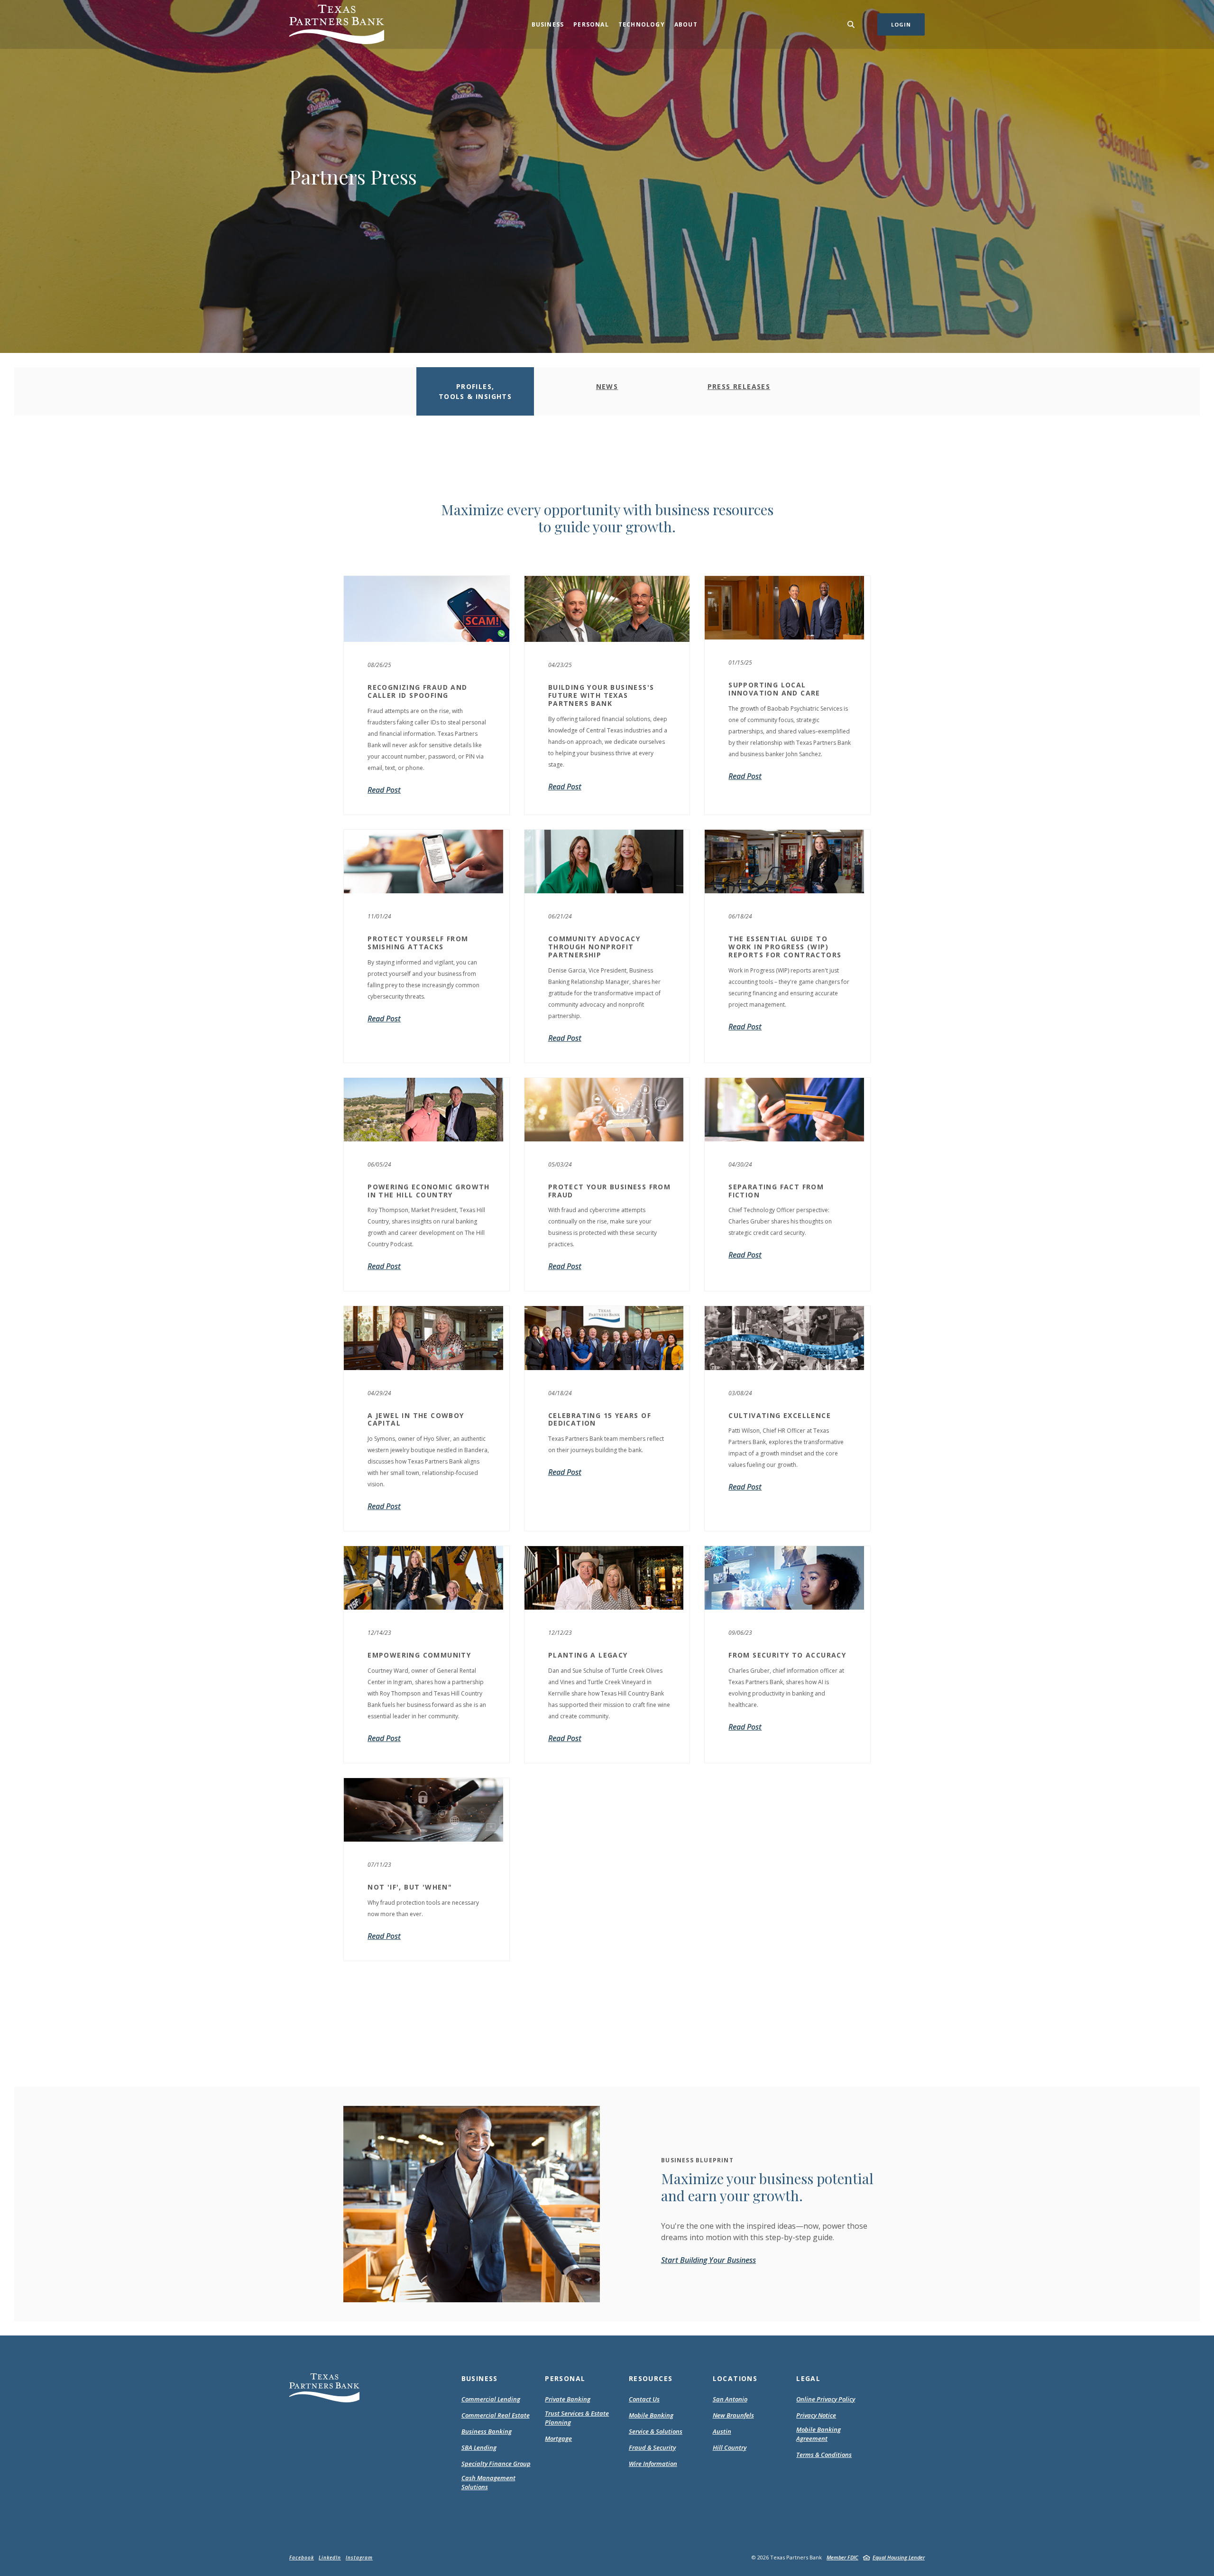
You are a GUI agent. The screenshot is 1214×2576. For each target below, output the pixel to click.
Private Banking (568, 2399)
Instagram (359, 2557)
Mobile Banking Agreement (824, 2434)
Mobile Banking (651, 2415)
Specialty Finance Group (496, 2464)
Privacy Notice (816, 2416)
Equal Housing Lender (899, 2557)
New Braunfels (733, 2415)
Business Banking (487, 2431)
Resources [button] (651, 2378)
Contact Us (644, 2399)
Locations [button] (735, 2378)
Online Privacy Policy (826, 2400)
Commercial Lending (491, 2399)
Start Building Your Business (708, 2260)
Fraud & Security (652, 2447)
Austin (722, 2431)
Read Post (745, 1027)
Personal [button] (591, 24)
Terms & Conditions (824, 2455)
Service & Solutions (656, 2431)
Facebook (302, 2557)
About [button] (686, 24)
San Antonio (730, 2399)
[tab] (475, 391)
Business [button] (548, 24)
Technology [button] (642, 24)
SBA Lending (479, 2447)
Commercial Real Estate (496, 2415)
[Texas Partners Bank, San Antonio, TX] (337, 24)
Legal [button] (808, 2378)
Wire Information (653, 2464)
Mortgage (558, 2439)
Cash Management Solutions (488, 2483)
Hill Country (730, 2447)
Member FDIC (842, 2557)
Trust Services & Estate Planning (577, 2418)
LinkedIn (330, 2557)
